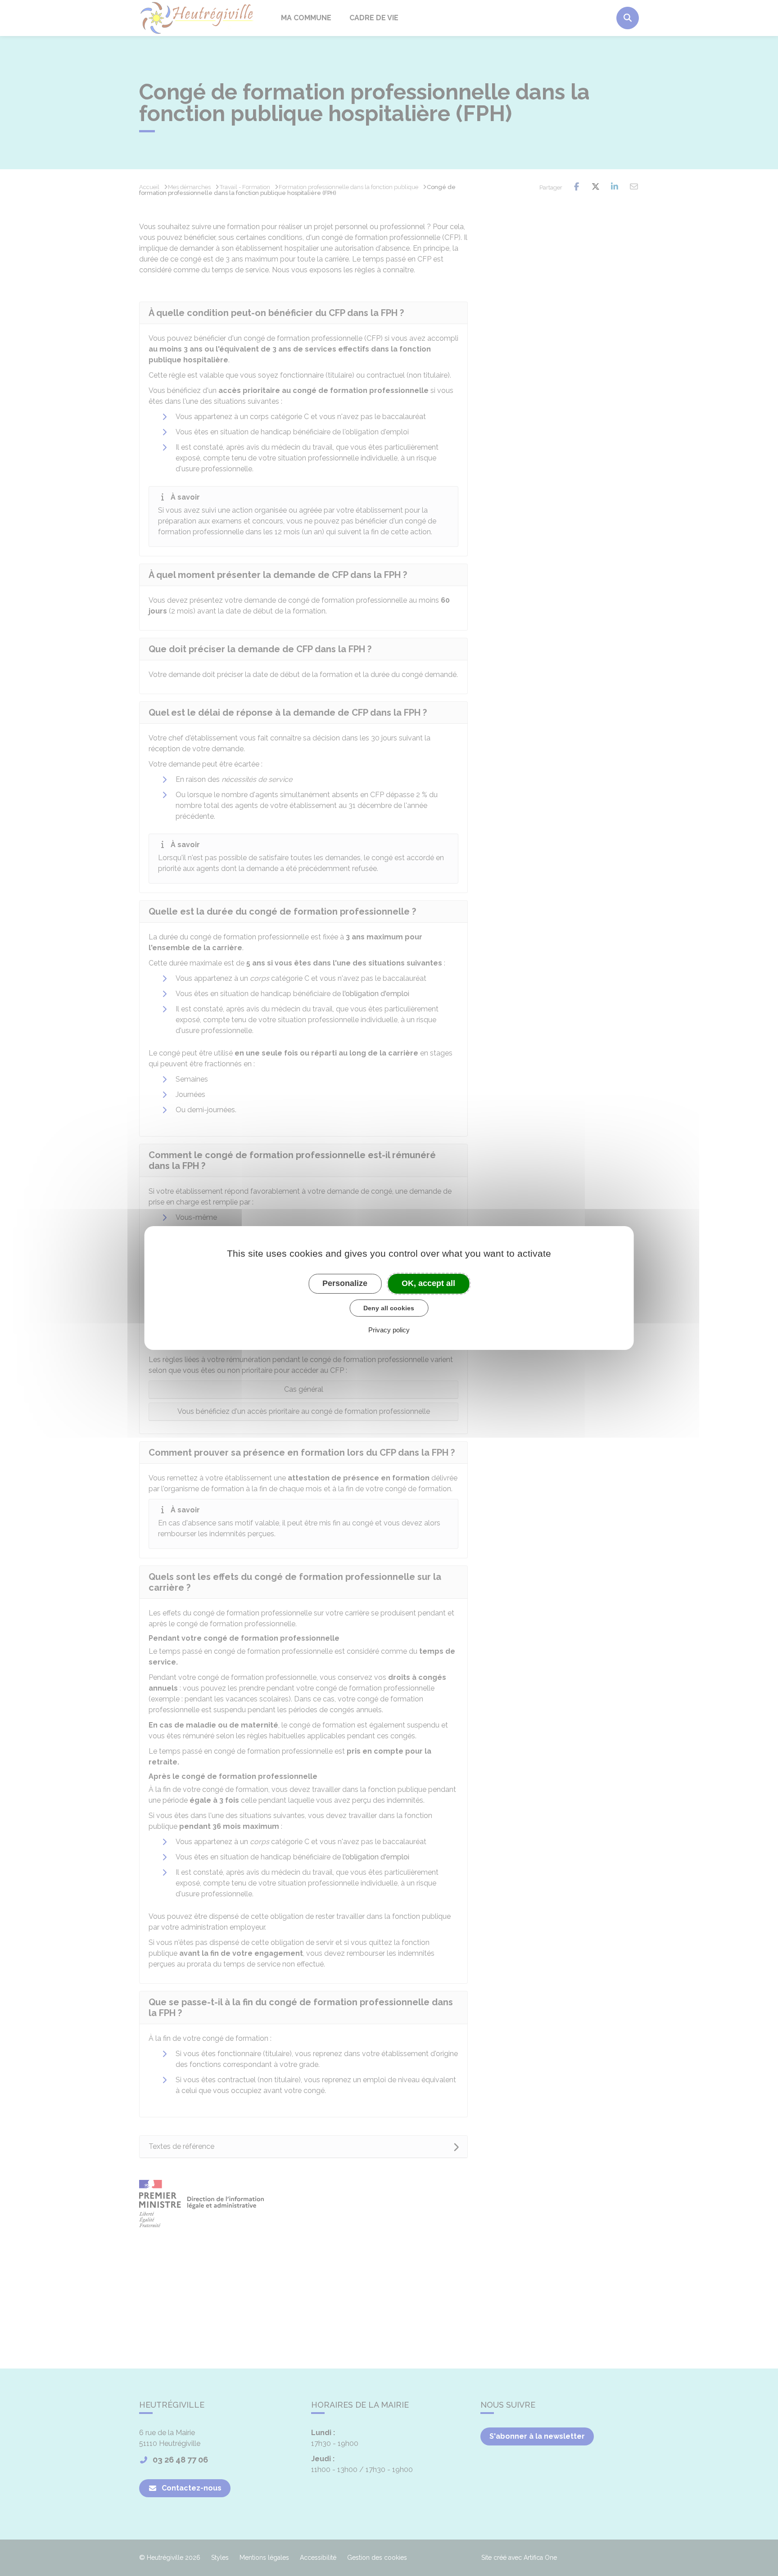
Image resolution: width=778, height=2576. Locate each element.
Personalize (345, 1283)
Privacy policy (389, 1330)
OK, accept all (428, 1283)
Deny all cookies (389, 1308)
